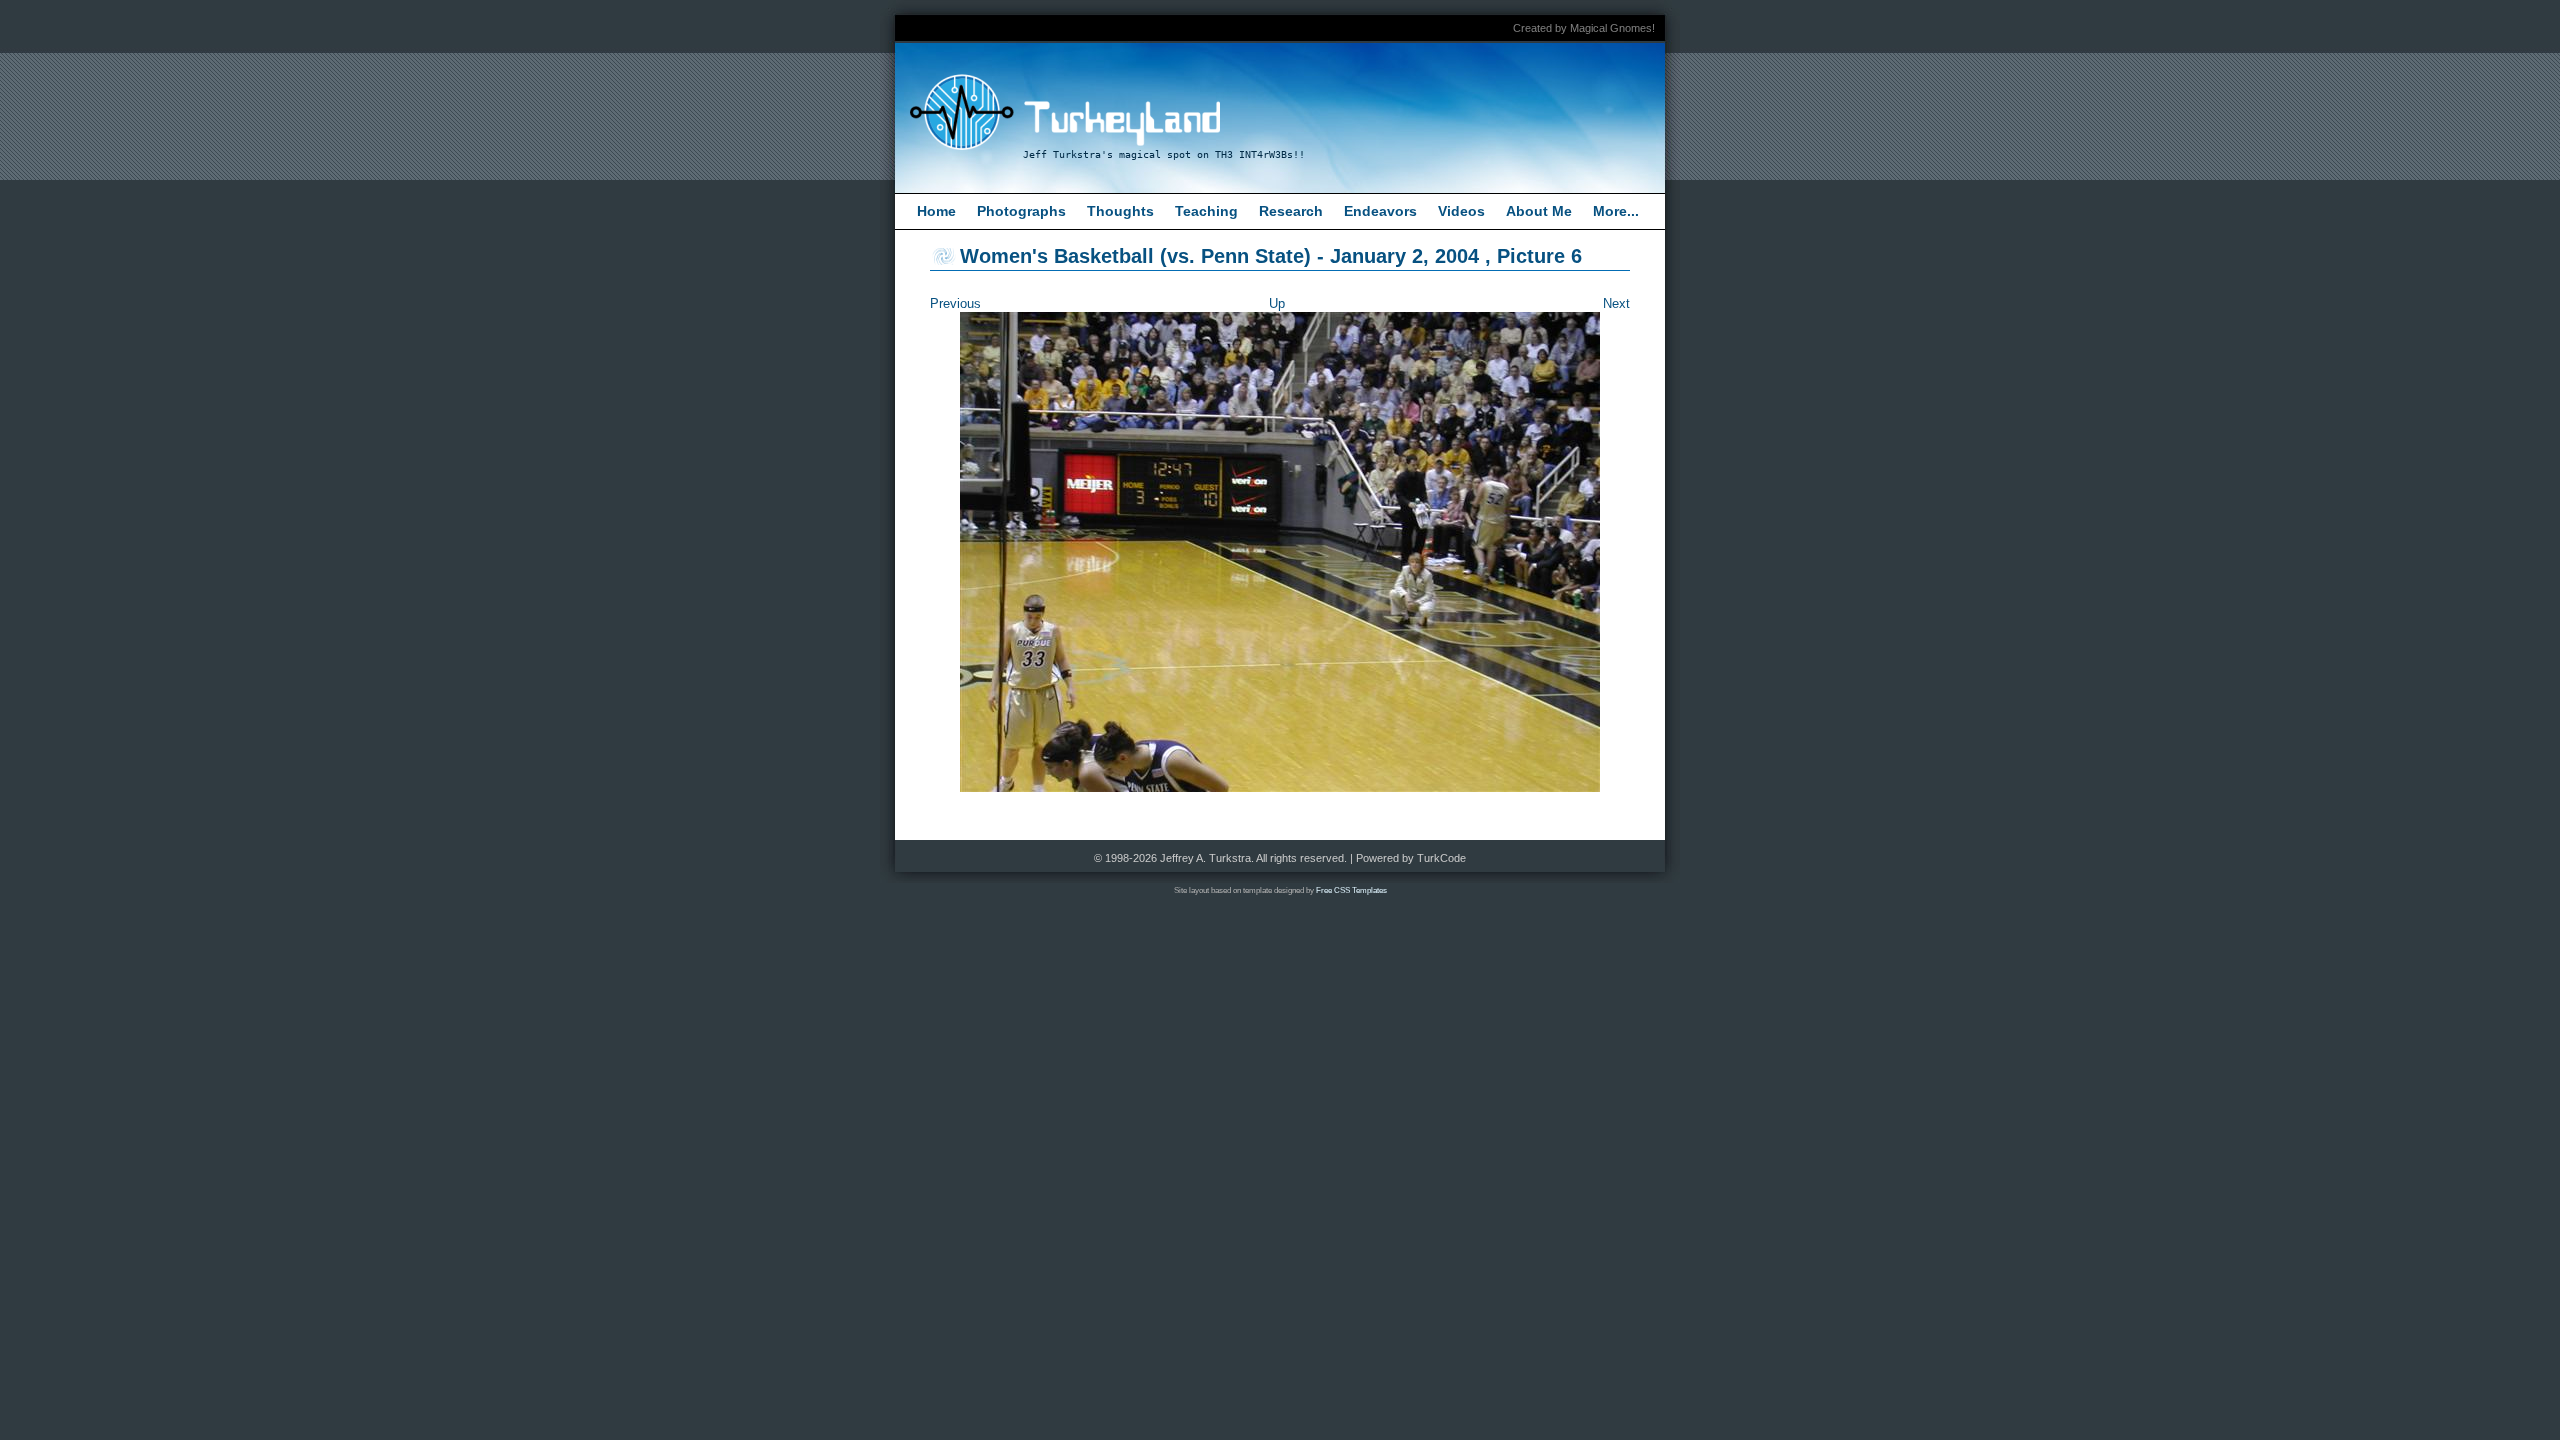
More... (1616, 211)
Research (1291, 211)
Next (1616, 303)
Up (1277, 303)
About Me (1539, 211)
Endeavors (1380, 211)
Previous (955, 303)
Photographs (1021, 211)
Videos (1461, 211)
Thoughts (1120, 211)
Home (936, 211)
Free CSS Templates (1351, 890)
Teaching (1206, 211)
